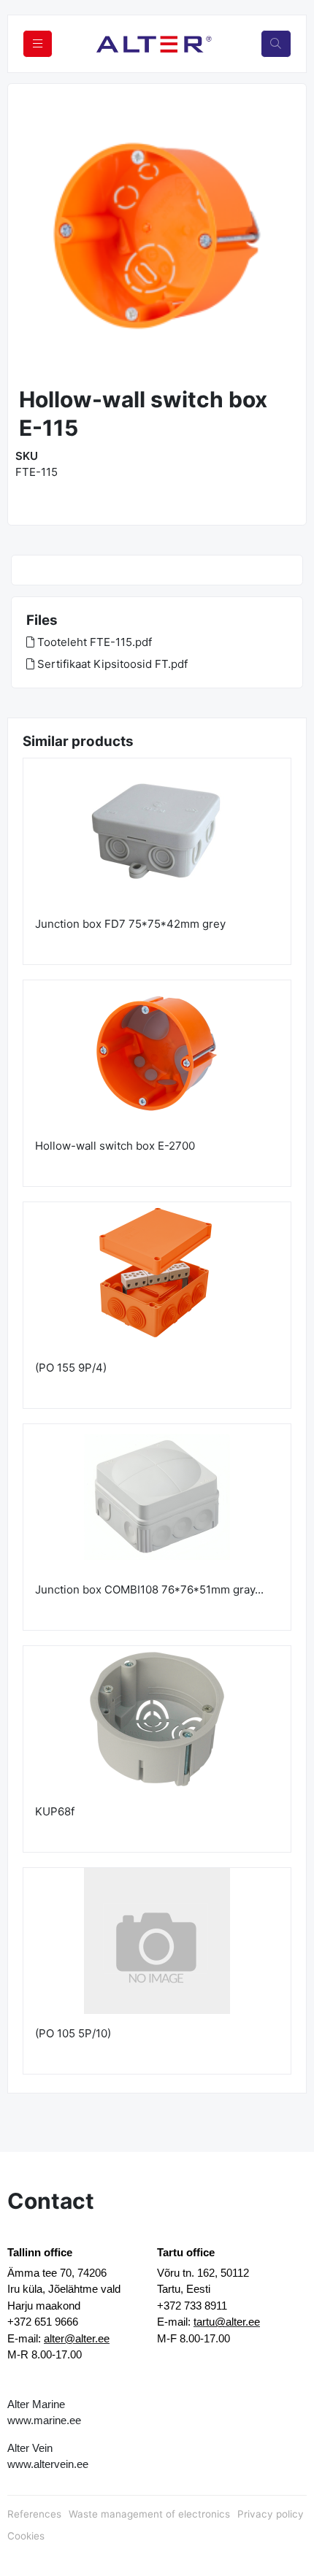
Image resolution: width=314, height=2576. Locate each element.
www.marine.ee (44, 2420)
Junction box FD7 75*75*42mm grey (130, 924)
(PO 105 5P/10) (73, 2033)
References (34, 2514)
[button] (33, 237)
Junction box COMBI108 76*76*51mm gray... (149, 1589)
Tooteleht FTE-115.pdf (93, 642)
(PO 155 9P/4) (71, 1368)
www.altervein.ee (48, 2464)
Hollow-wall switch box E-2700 (115, 1146)
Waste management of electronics (149, 2514)
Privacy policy (271, 2514)
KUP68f (55, 1811)
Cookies (26, 2536)
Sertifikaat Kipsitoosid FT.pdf (111, 664)
